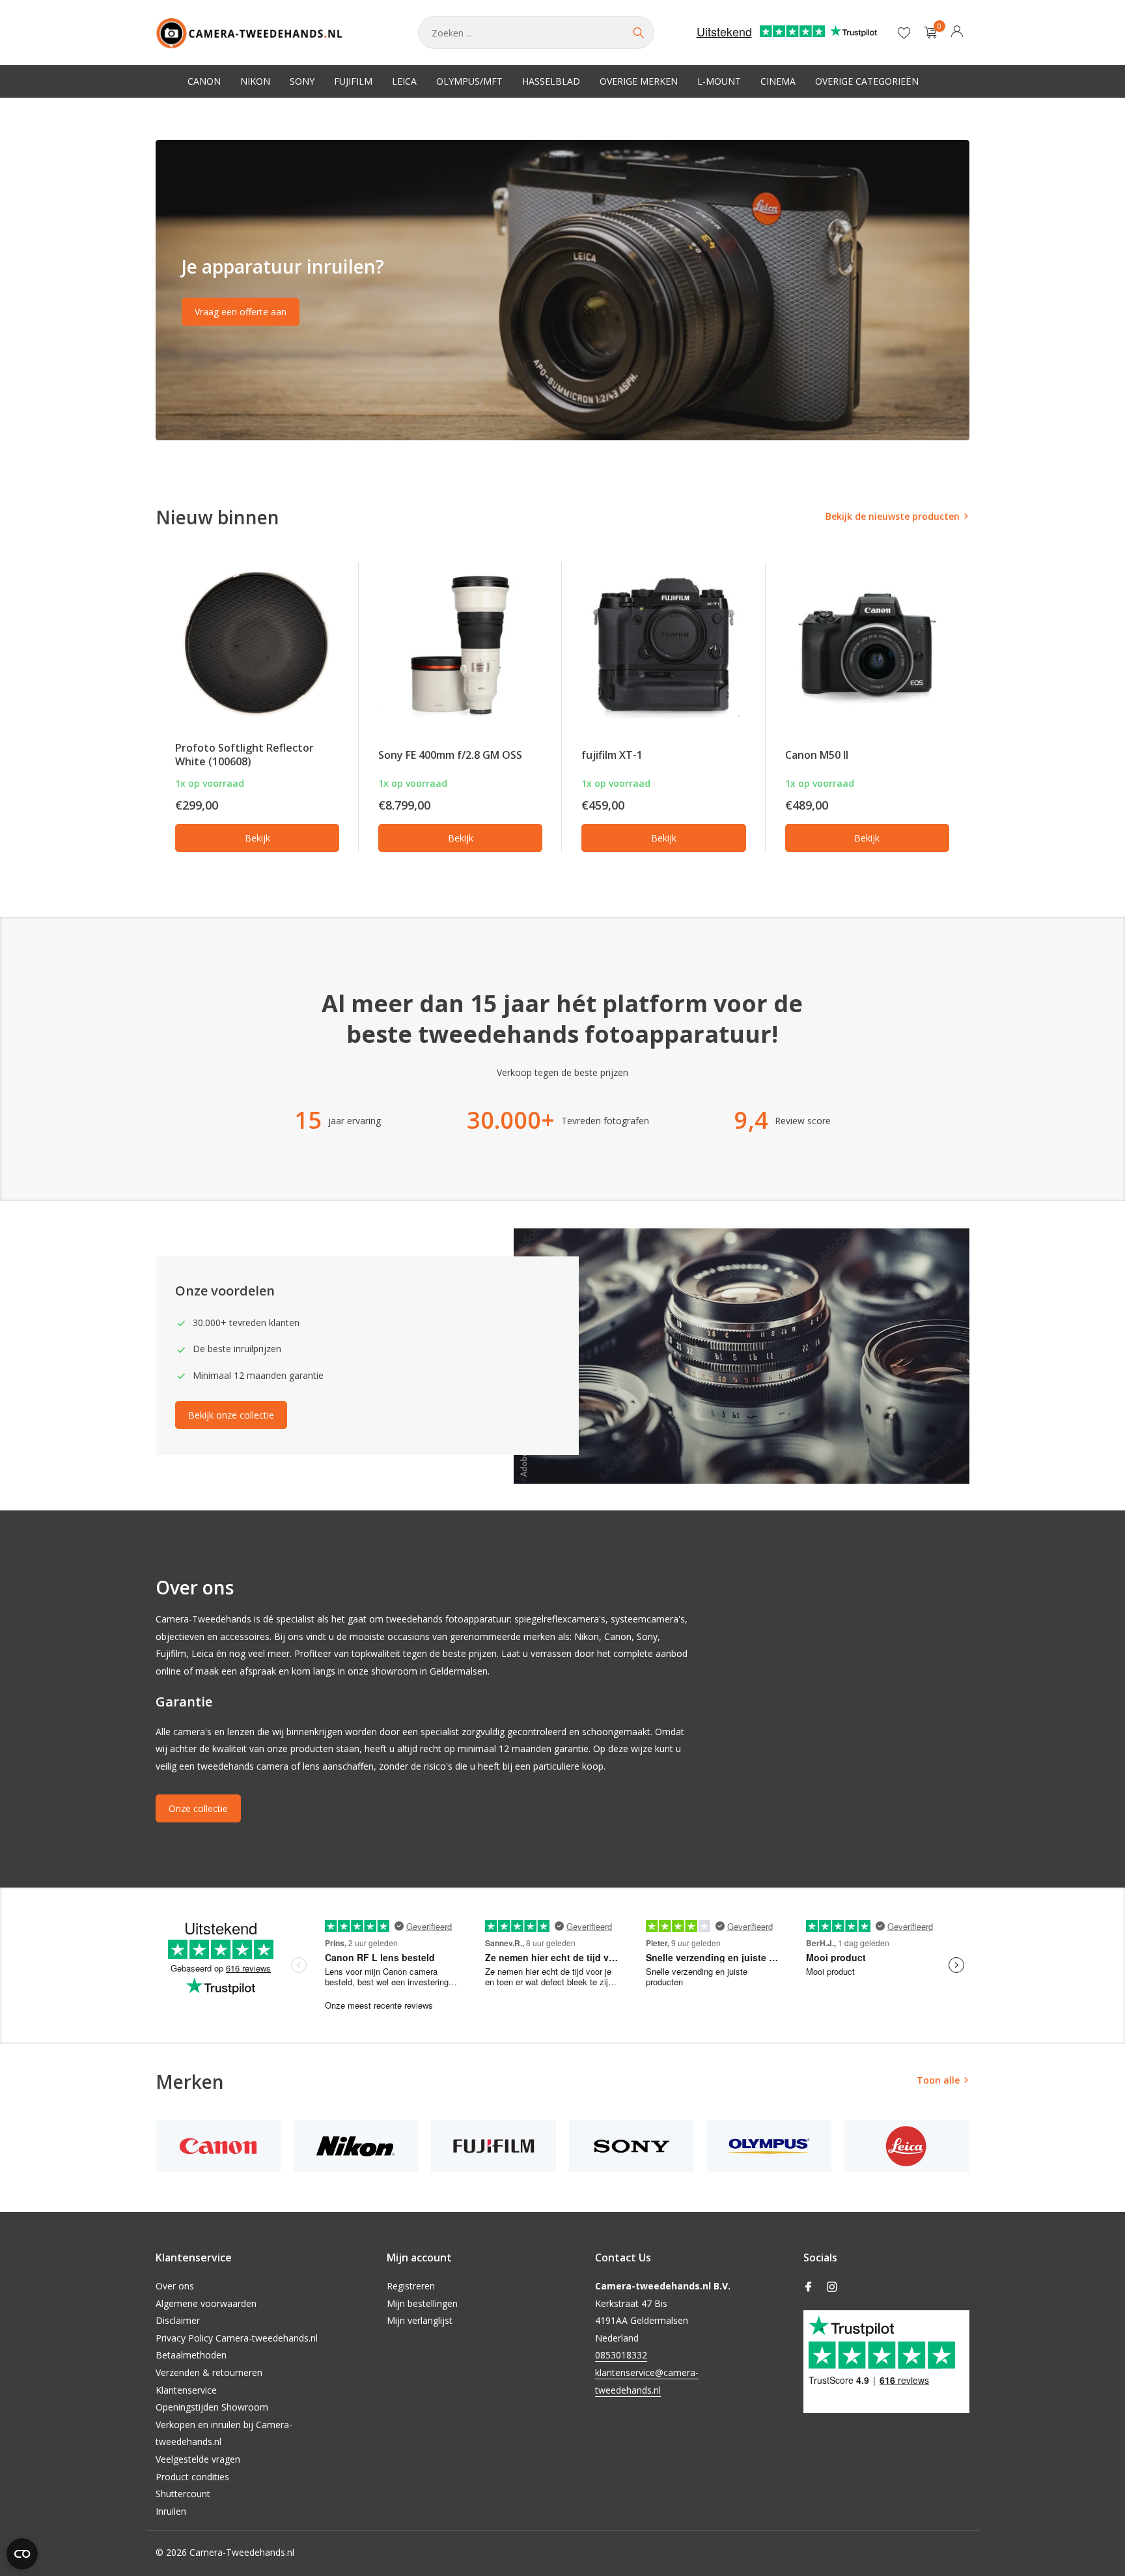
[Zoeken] (638, 33)
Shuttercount (183, 2494)
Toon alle (938, 2080)
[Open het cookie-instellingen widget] (22, 2554)
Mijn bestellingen (422, 2303)
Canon (204, 81)
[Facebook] (809, 2287)
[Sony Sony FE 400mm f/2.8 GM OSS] (460, 645)
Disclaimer (178, 2320)
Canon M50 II (817, 755)
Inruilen (171, 2511)
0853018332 (621, 2355)
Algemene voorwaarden (206, 2303)
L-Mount (719, 81)
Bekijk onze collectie (231, 1415)
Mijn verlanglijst (420, 2320)
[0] (927, 33)
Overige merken (639, 81)
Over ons (175, 2286)
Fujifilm (353, 81)
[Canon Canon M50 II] (867, 645)
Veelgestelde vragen (198, 2459)
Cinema (778, 81)
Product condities (192, 2477)
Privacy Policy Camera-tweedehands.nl (237, 2338)
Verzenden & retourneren (209, 2372)
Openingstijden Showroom (212, 2407)
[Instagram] (832, 2287)
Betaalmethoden (191, 2355)
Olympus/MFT (469, 81)
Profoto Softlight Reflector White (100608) (244, 755)
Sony (302, 81)
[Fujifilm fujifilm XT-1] (663, 645)
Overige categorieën (867, 81)
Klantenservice (186, 2390)
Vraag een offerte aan (241, 312)
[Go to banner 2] (562, 290)
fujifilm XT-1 (612, 755)
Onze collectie (198, 1808)
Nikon (255, 81)
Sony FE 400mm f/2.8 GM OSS (450, 755)
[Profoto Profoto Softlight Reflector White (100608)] (257, 645)
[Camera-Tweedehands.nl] (274, 33)
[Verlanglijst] (904, 33)
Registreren (411, 2286)
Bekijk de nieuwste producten (893, 516)
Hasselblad (551, 81)
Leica (404, 81)
